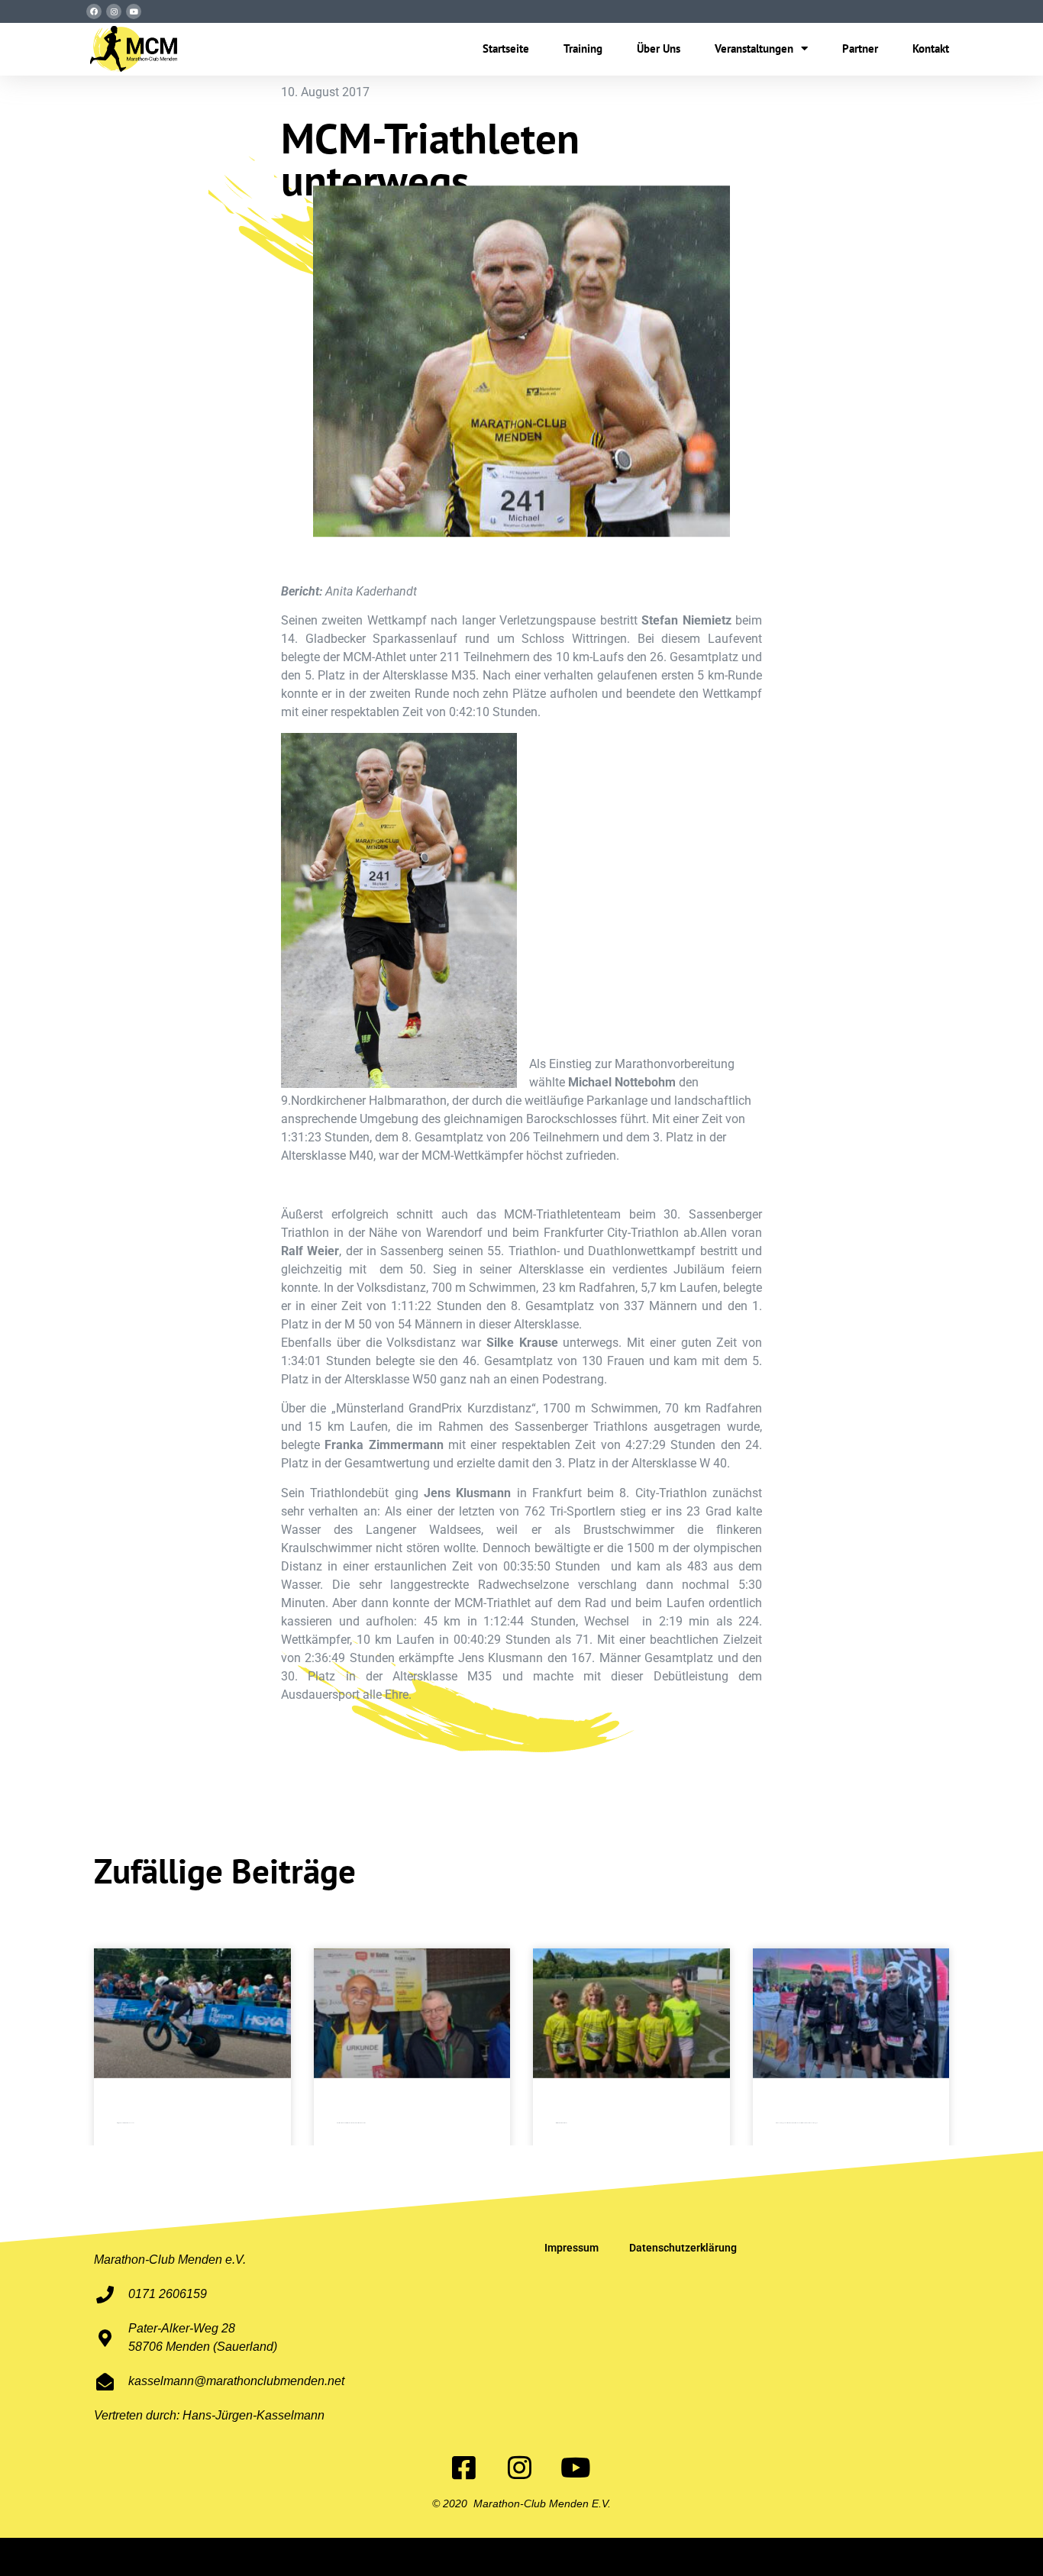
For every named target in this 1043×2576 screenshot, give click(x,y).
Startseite (506, 48)
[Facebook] (94, 11)
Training (583, 48)
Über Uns (659, 48)
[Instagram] (114, 11)
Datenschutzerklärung (683, 2248)
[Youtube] (134, 11)
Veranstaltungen (754, 48)
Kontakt (931, 48)
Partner (860, 48)
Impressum (572, 2248)
